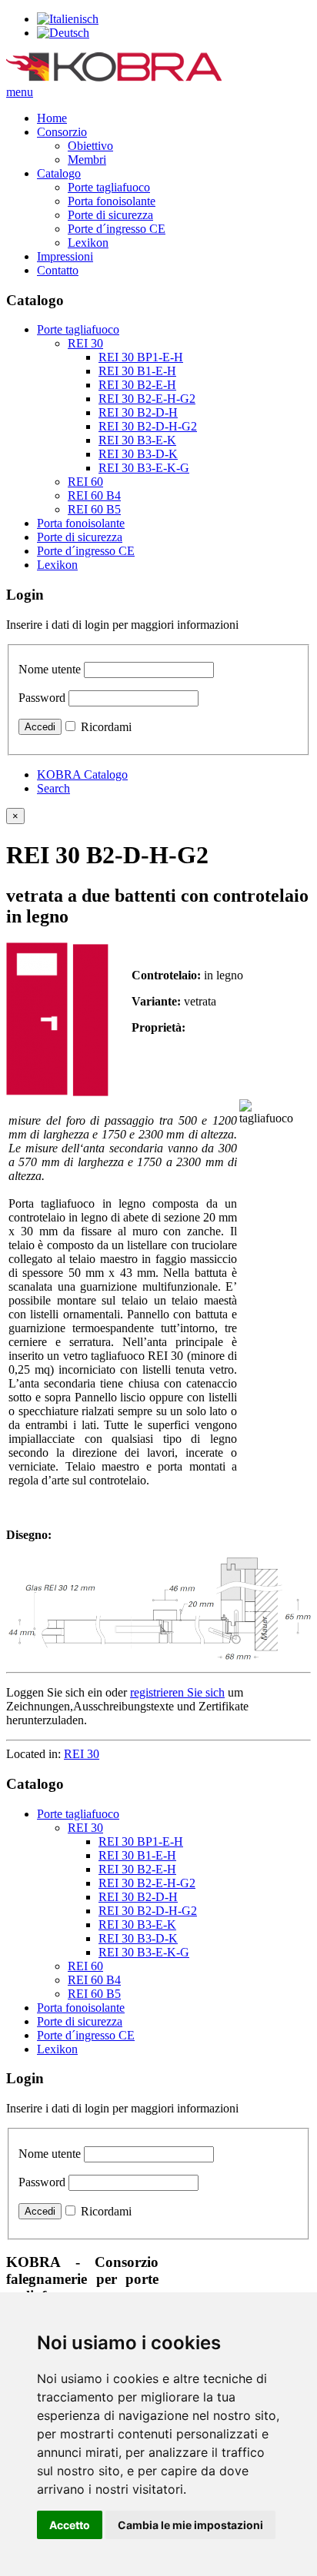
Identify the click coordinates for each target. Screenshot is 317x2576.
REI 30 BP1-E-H (141, 357)
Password (42, 698)
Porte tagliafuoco (109, 187)
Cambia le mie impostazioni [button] (190, 2525)
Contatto (58, 270)
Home (52, 118)
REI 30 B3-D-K (138, 454)
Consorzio (62, 132)
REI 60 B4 (94, 495)
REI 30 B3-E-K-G (144, 468)
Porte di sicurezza (110, 215)
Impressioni (65, 256)
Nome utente (50, 669)
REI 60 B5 (94, 509)
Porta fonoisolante (112, 201)
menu (20, 92)
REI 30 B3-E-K (137, 440)
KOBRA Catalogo (82, 774)
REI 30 (85, 343)
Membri (87, 160)
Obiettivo (90, 146)
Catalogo (59, 173)
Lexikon (88, 243)
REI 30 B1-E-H (137, 371)
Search (53, 788)
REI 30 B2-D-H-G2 (148, 426)
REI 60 (85, 482)
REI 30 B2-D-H (138, 412)
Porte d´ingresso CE (117, 229)
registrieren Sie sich (177, 1692)
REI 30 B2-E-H (137, 385)
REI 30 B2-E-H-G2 (147, 399)
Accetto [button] (70, 2525)
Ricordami (106, 727)
